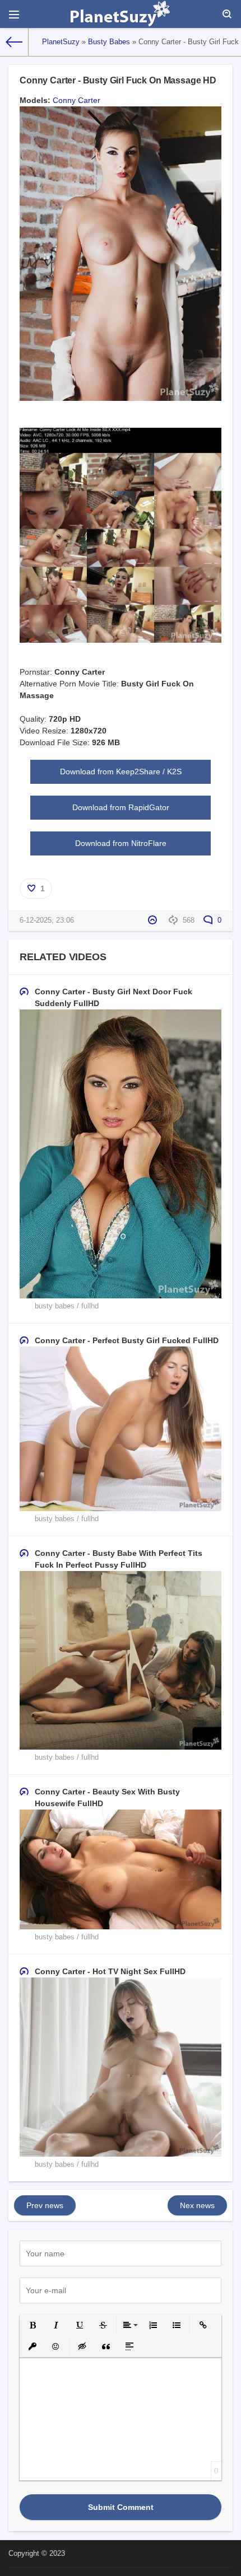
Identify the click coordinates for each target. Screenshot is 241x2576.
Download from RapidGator (121, 807)
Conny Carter (77, 100)
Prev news (45, 2205)
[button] (33, 2325)
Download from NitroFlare (121, 843)
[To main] (14, 42)
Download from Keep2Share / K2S (121, 772)
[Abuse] (154, 920)
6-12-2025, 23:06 (47, 920)
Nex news (197, 2205)
